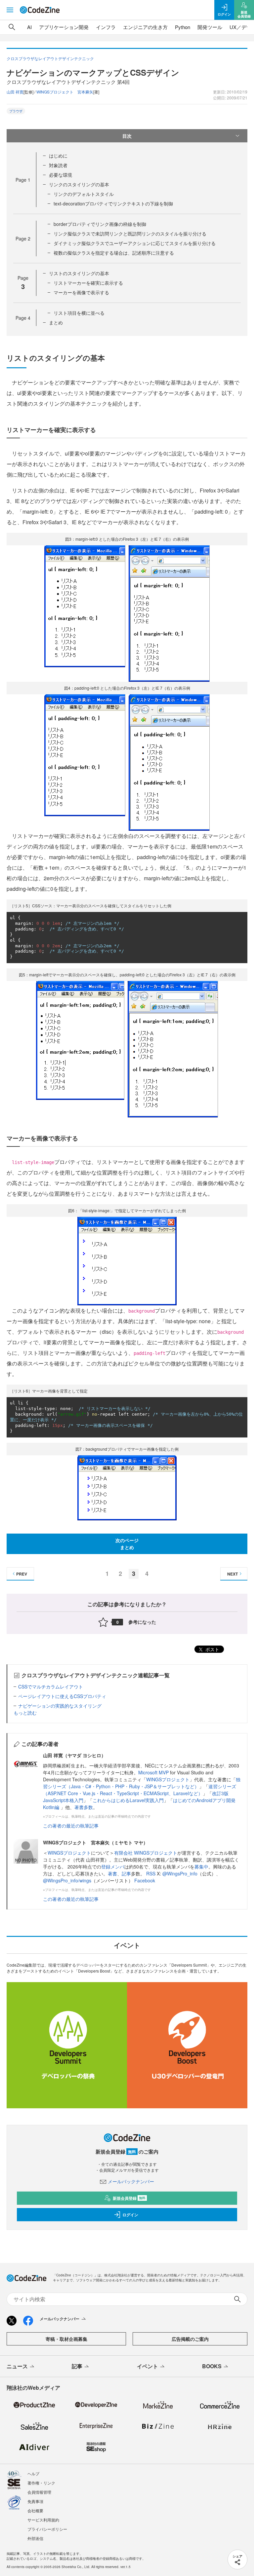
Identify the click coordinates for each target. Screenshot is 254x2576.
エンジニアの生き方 (145, 27)
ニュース (17, 2366)
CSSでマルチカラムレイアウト (51, 1687)
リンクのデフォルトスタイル (84, 194)
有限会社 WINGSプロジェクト (146, 1853)
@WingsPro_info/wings (67, 1880)
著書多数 (84, 1807)
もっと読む (25, 1713)
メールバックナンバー (131, 2181)
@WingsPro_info (180, 1873)
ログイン (130, 2215)
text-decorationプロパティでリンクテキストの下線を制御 (113, 203)
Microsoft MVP (153, 1772)
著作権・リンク (41, 2483)
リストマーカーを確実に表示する (88, 283)
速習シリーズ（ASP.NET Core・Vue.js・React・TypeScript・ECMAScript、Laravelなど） (140, 1790)
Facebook (145, 1880)
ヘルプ (33, 2473)
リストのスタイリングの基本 (79, 273)
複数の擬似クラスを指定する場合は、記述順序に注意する (114, 253)
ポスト (212, 1649)
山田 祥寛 (15, 92)
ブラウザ (16, 111)
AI (29, 27)
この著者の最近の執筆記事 (71, 1826)
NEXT (233, 1574)
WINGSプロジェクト (168, 1779)
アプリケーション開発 (64, 27)
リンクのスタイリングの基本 (79, 184)
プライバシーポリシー (47, 2529)
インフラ (106, 27)
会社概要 (35, 2510)
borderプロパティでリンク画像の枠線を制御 (100, 224)
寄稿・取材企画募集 (66, 2339)
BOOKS (212, 2366)
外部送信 (35, 2538)
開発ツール (210, 27)
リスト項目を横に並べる (79, 313)
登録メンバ (113, 1867)
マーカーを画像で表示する (81, 292)
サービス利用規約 (43, 2520)
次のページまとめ (127, 1544)
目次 (127, 136)
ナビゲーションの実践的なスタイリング (60, 1706)
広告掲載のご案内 (190, 2339)
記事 (126, 1873)
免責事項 (35, 2501)
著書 (112, 1873)
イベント (148, 2366)
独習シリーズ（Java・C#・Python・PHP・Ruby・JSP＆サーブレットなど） (142, 1783)
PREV (22, 1574)
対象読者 (58, 165)
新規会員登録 (129, 2198)
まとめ (56, 322)
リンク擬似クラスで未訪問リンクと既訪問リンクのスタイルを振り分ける (130, 234)
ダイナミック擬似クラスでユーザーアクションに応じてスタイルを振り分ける (135, 243)
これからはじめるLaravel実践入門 (128, 1800)
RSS (151, 1873)
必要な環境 (61, 175)
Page (23, 180)
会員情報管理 (39, 2492)
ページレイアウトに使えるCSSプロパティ (62, 1696)
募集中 (201, 1867)
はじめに (58, 156)
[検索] (12, 27)
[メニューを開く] (10, 10)
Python (183, 27)
